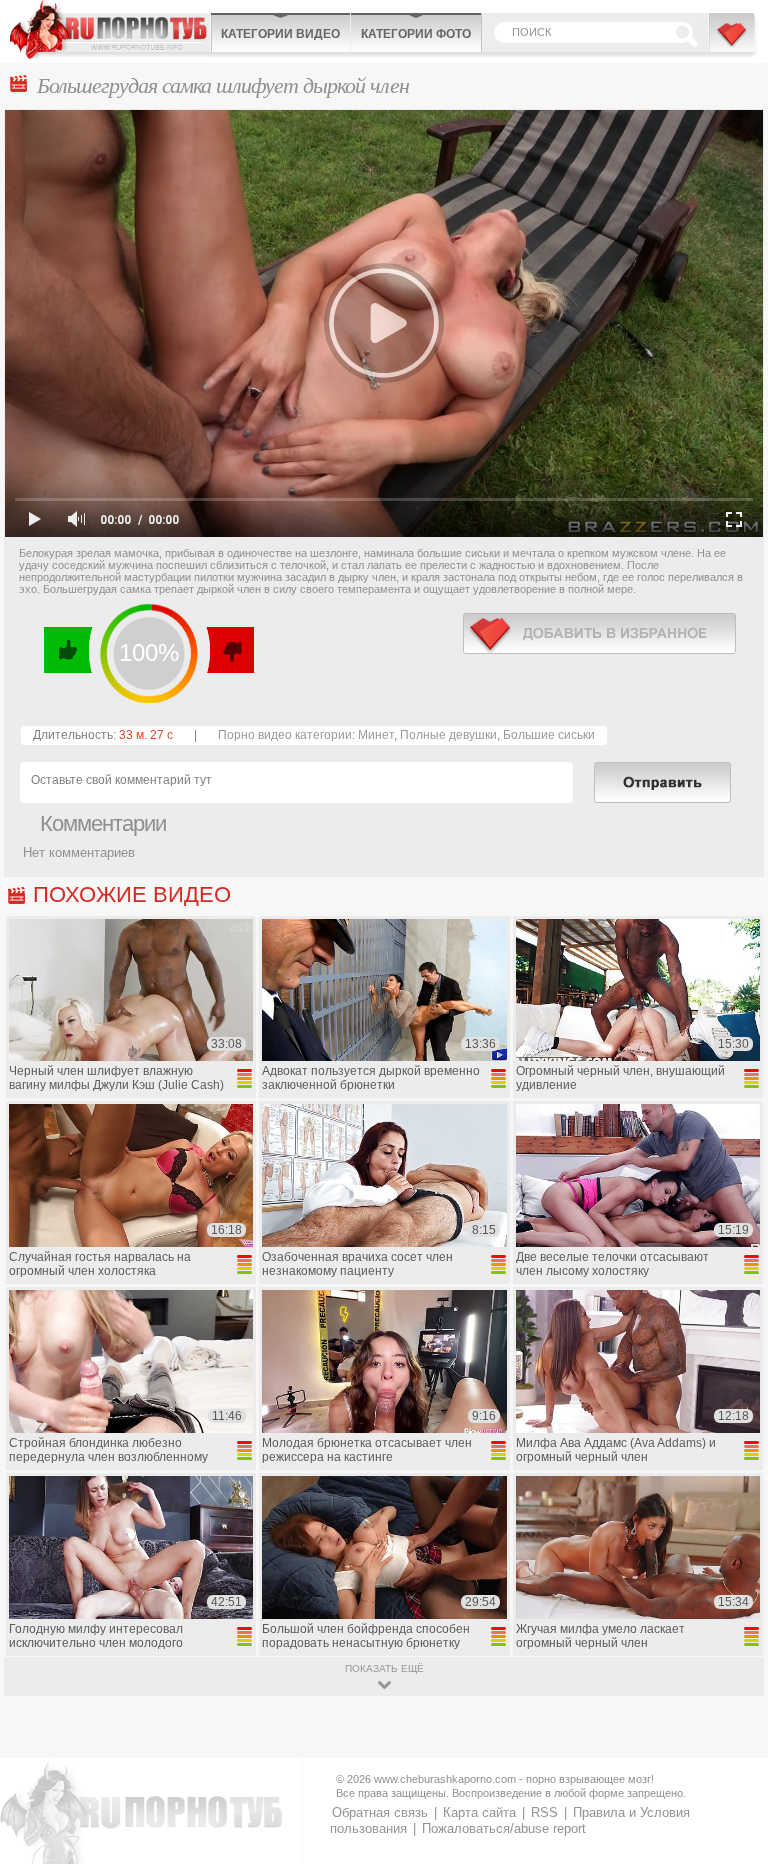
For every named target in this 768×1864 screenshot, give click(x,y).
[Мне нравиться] (68, 650)
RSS (544, 1812)
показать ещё (384, 1668)
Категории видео (280, 34)
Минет (376, 735)
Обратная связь (380, 1812)
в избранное (599, 633)
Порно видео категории (285, 735)
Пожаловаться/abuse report (504, 1828)
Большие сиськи (549, 735)
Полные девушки (448, 735)
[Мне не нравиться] (229, 650)
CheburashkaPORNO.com (110, 29)
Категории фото (416, 34)
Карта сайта (479, 1812)
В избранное (733, 43)
